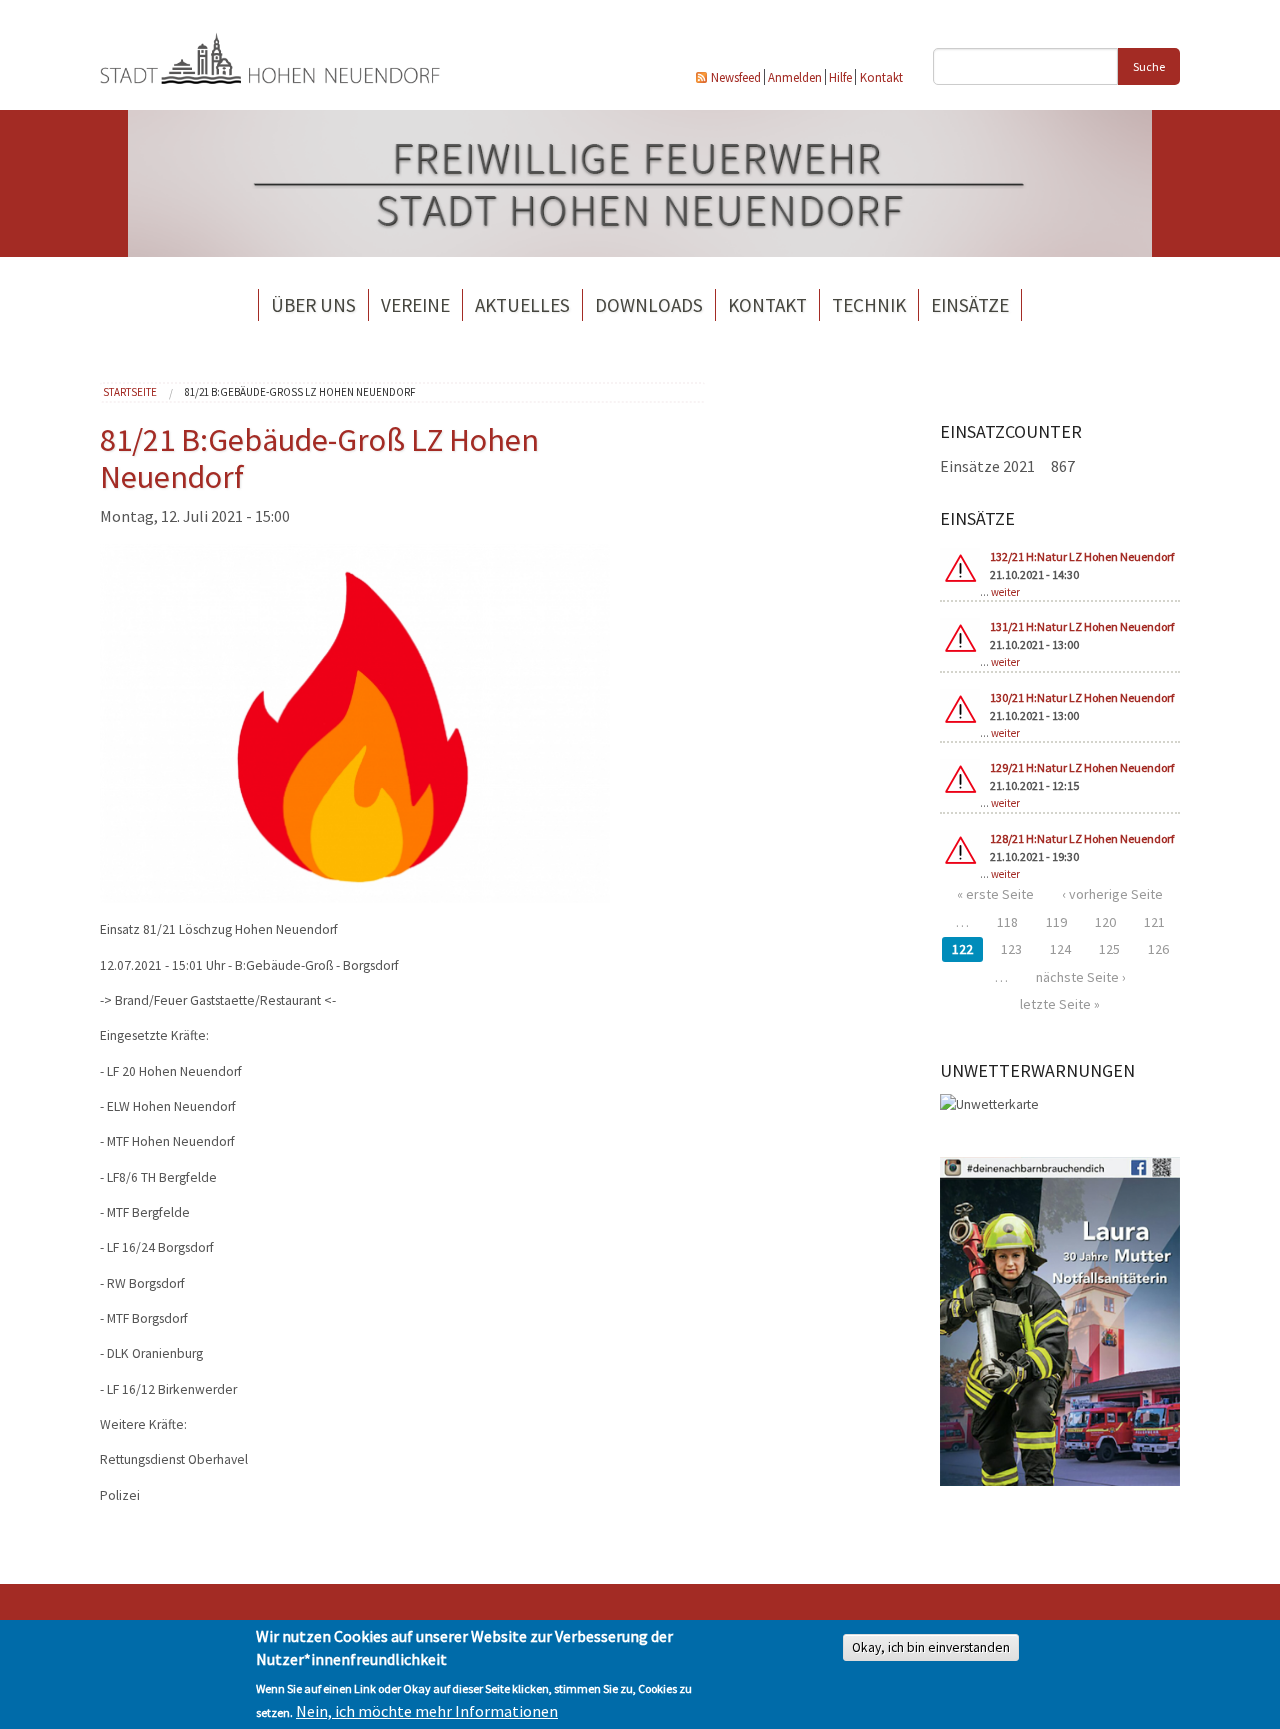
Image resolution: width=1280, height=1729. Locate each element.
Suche (1149, 66)
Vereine (415, 305)
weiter (1005, 592)
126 (1158, 949)
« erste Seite (995, 894)
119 (1056, 922)
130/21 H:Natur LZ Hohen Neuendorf (1082, 697)
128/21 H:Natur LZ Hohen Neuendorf (1082, 838)
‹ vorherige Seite (1112, 894)
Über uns (313, 305)
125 (1109, 949)
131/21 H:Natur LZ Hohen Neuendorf (1082, 626)
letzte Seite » (1060, 1004)
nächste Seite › (1081, 977)
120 (1105, 922)
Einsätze (970, 305)
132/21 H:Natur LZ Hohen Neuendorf (1082, 556)
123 (1011, 949)
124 (1060, 949)
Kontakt (881, 77)
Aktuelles (522, 305)
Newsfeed (736, 77)
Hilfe (840, 77)
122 (962, 949)
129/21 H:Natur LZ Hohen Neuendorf (1082, 767)
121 (1154, 922)
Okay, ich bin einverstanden (931, 1647)
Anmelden (795, 77)
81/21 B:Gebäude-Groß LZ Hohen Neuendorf (300, 392)
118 (1007, 922)
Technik (869, 305)
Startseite (130, 392)
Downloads (649, 305)
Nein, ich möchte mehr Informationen (427, 1711)
